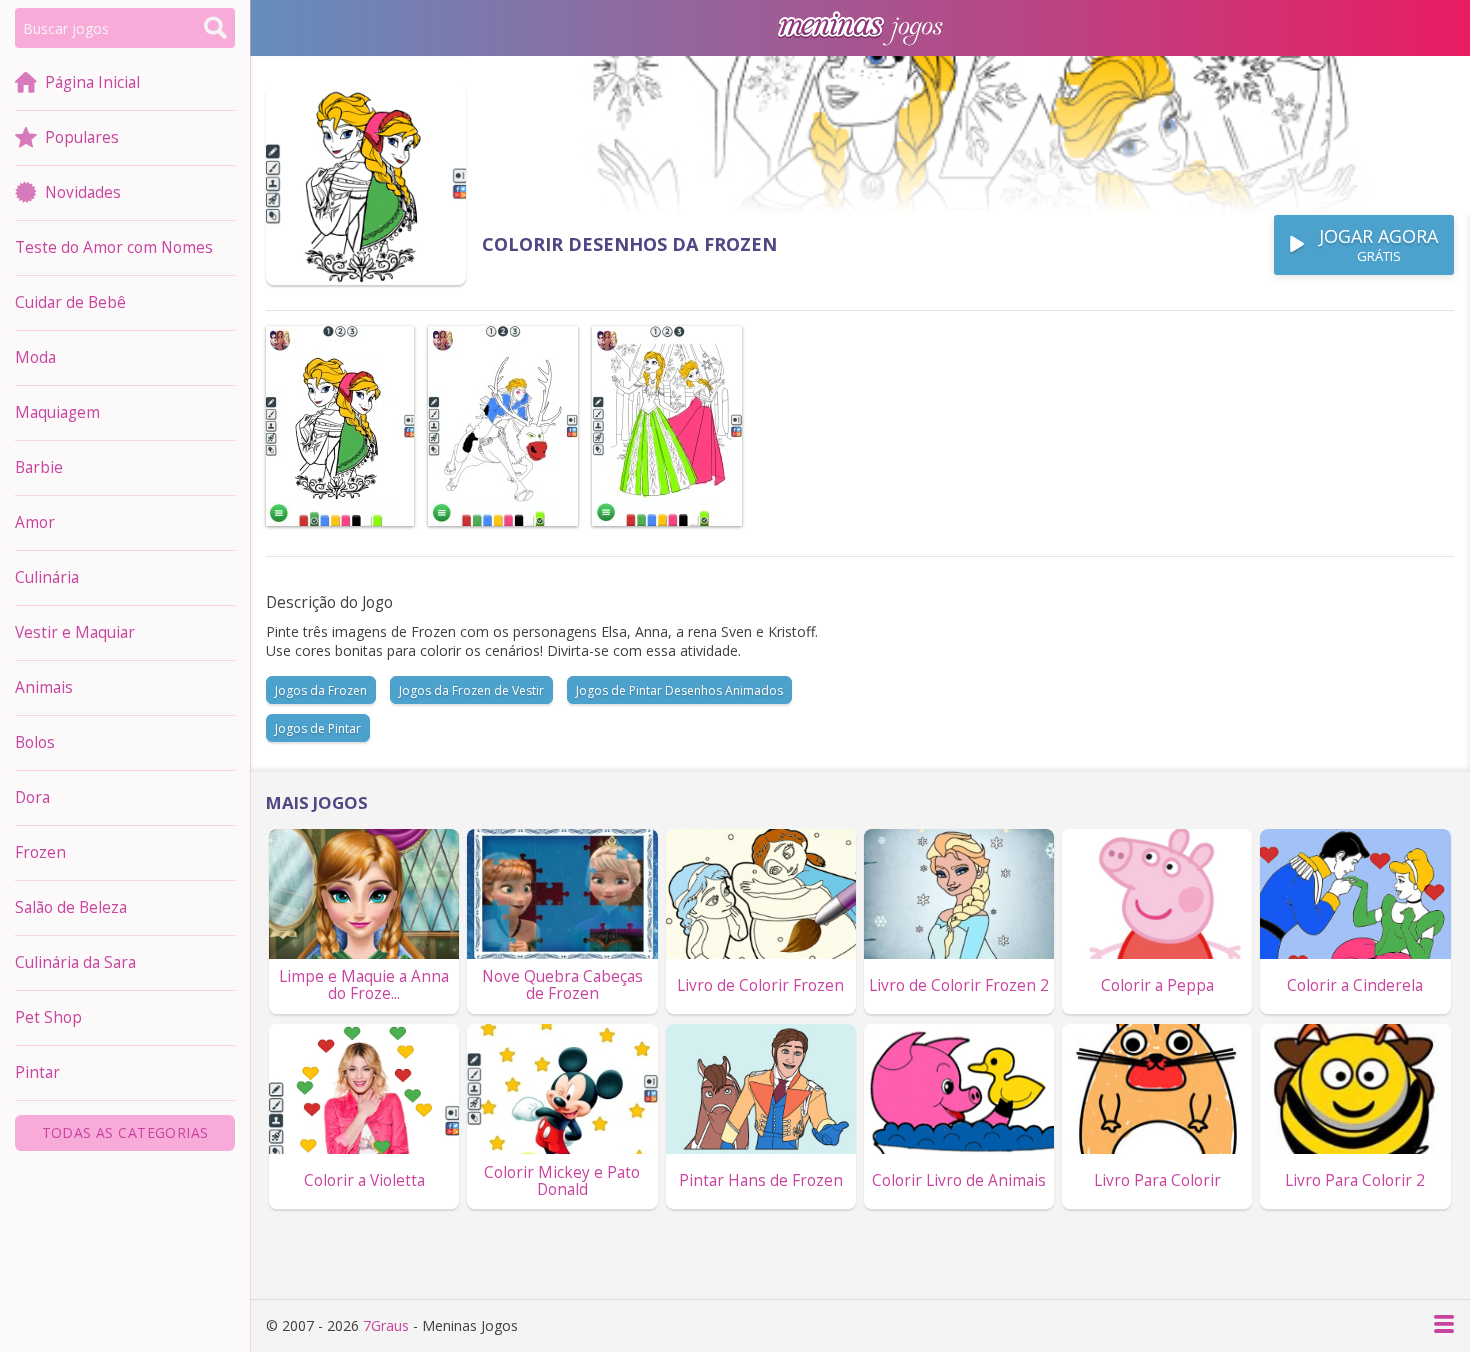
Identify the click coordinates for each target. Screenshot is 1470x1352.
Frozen (40, 852)
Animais (44, 687)
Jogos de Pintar (318, 728)
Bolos (35, 742)
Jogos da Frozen (321, 690)
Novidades (83, 192)
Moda (35, 357)
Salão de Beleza (71, 907)
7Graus (386, 1325)
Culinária (47, 577)
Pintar (37, 1072)
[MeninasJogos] (860, 28)
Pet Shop (48, 1017)
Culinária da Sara (75, 962)
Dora (32, 797)
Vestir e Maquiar (75, 632)
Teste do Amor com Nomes (114, 247)
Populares (82, 137)
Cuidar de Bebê (70, 302)
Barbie (39, 467)
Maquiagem (57, 412)
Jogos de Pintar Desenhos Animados (679, 690)
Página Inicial (92, 82)
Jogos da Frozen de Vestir (471, 690)
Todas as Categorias (125, 1132)
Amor (35, 522)
